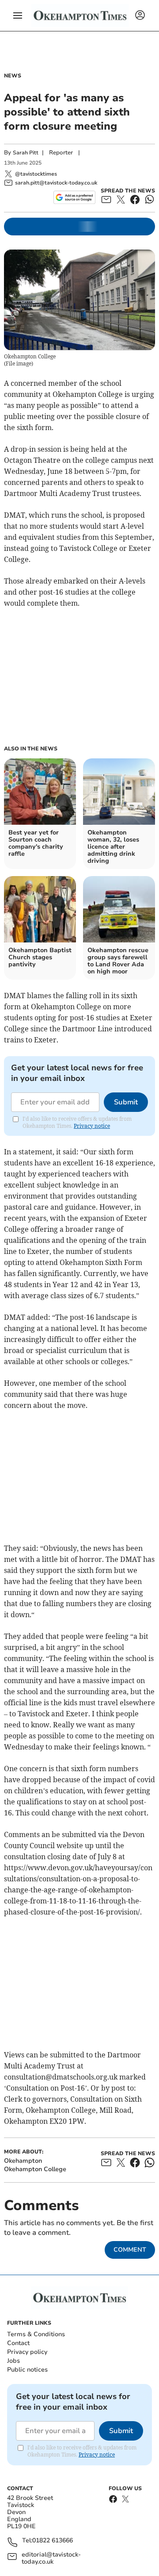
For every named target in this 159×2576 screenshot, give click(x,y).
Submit (126, 1102)
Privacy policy (27, 2352)
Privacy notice (92, 1126)
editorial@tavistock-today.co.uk (51, 2558)
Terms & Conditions (36, 2334)
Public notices (27, 2370)
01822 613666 (53, 2541)
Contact (18, 2343)
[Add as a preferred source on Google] (74, 197)
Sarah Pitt (26, 153)
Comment (130, 2250)
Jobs (13, 2361)
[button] (18, 15)
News (13, 76)
